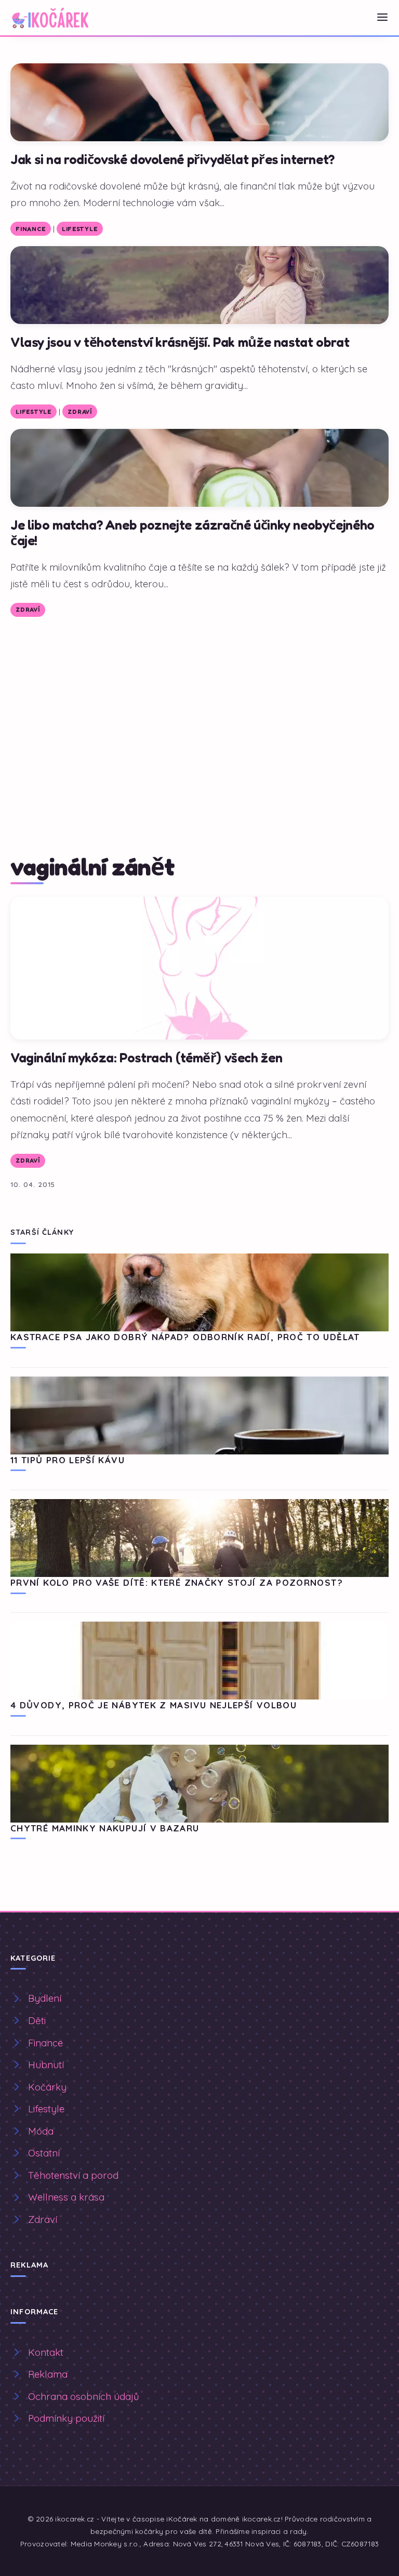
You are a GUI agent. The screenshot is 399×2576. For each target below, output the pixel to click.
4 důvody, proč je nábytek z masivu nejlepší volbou (154, 1705)
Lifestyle (79, 229)
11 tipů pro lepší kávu (68, 1460)
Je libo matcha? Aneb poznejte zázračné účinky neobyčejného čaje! (192, 532)
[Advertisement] (199, 705)
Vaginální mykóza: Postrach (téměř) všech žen (146, 1057)
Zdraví (79, 412)
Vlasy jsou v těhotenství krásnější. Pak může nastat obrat (180, 342)
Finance (30, 229)
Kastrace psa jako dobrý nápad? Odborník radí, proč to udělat (185, 1337)
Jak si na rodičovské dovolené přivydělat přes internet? (172, 159)
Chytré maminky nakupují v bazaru (105, 1828)
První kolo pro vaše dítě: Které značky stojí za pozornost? (177, 1582)
